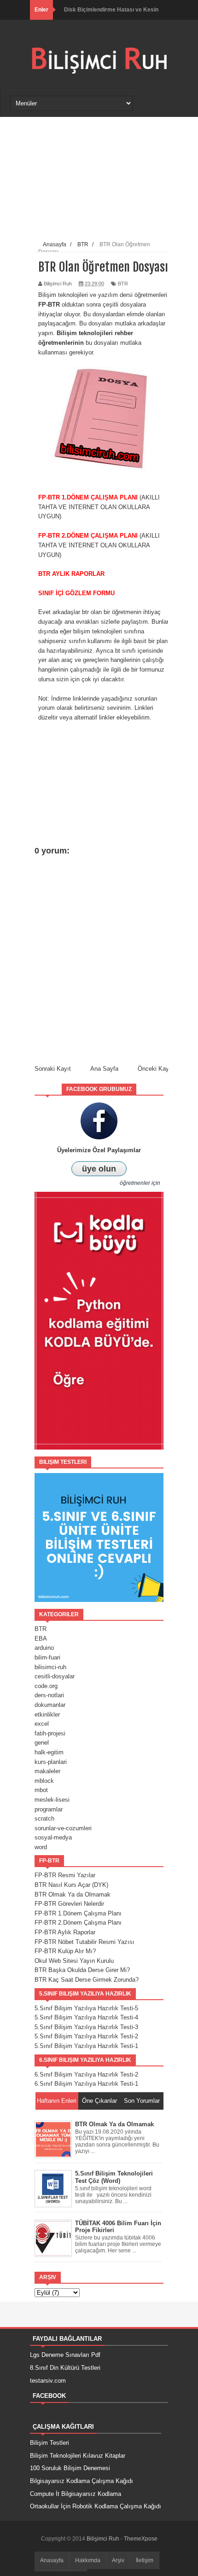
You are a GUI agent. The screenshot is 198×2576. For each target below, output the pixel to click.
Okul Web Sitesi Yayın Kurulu (74, 1961)
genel (42, 1743)
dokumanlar (50, 1705)
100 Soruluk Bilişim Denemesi (70, 2468)
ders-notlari (49, 1695)
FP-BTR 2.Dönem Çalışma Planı (78, 1923)
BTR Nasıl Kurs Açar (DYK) (71, 1885)
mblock (44, 1781)
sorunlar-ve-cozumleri (63, 1828)
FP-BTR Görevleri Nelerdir (69, 1904)
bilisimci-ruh (50, 1667)
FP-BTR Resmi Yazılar (65, 1875)
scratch (44, 1819)
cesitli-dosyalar (55, 1676)
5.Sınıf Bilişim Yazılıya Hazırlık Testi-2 (86, 2036)
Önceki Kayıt (155, 1069)
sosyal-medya (53, 1837)
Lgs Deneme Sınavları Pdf (65, 2355)
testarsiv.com (48, 2381)
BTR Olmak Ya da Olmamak (73, 1894)
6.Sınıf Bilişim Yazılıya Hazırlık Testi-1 (86, 2084)
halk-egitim (49, 1752)
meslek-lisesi (52, 1800)
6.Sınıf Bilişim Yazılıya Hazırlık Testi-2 (86, 2074)
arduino (44, 1648)
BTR (123, 284)
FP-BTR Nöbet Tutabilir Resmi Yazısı (84, 1942)
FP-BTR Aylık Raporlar (65, 1932)
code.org (46, 1686)
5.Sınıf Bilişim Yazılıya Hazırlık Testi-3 (86, 2027)
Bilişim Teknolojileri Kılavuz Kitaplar (78, 2456)
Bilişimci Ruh (104, 2539)
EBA (41, 1639)
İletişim (145, 2560)
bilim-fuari (47, 1657)
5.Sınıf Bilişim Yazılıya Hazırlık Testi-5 (86, 2008)
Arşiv (118, 2560)
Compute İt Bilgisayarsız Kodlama (76, 2494)
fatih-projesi (50, 1733)
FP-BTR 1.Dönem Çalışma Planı (78, 1913)
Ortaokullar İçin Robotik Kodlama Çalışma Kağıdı (96, 2506)
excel (42, 1724)
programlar (49, 1809)
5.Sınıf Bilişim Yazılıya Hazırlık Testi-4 (86, 2017)
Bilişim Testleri (49, 2443)
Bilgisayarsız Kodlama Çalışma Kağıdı (82, 2481)
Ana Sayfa (104, 1069)
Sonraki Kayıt (53, 1069)
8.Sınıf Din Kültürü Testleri (65, 2368)
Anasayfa (52, 2560)
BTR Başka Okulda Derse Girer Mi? (82, 1970)
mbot (41, 1790)
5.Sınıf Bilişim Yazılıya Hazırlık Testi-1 (86, 2046)
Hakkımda (88, 2560)
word (41, 1847)
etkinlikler (47, 1714)
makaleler (47, 1771)
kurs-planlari (51, 1762)
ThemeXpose (141, 2539)
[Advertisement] (104, 180)
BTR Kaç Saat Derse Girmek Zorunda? (87, 1980)
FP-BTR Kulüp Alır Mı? (65, 1951)
